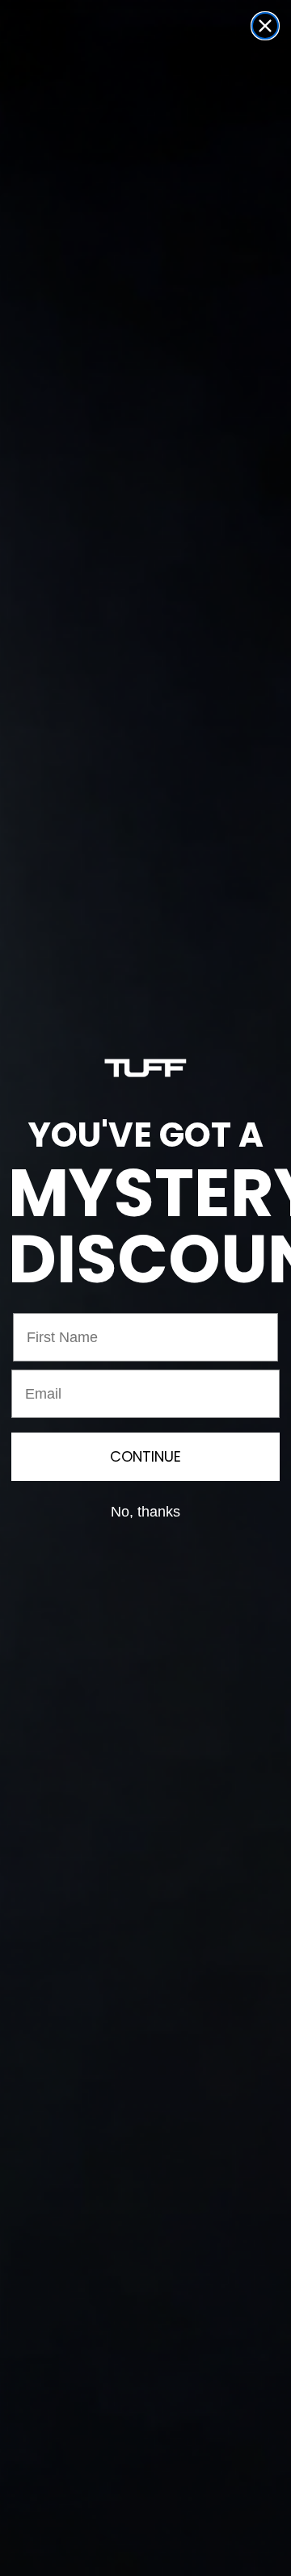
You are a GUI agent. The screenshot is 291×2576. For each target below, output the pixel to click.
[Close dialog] (265, 26)
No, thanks (145, 1512)
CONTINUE (145, 1456)
